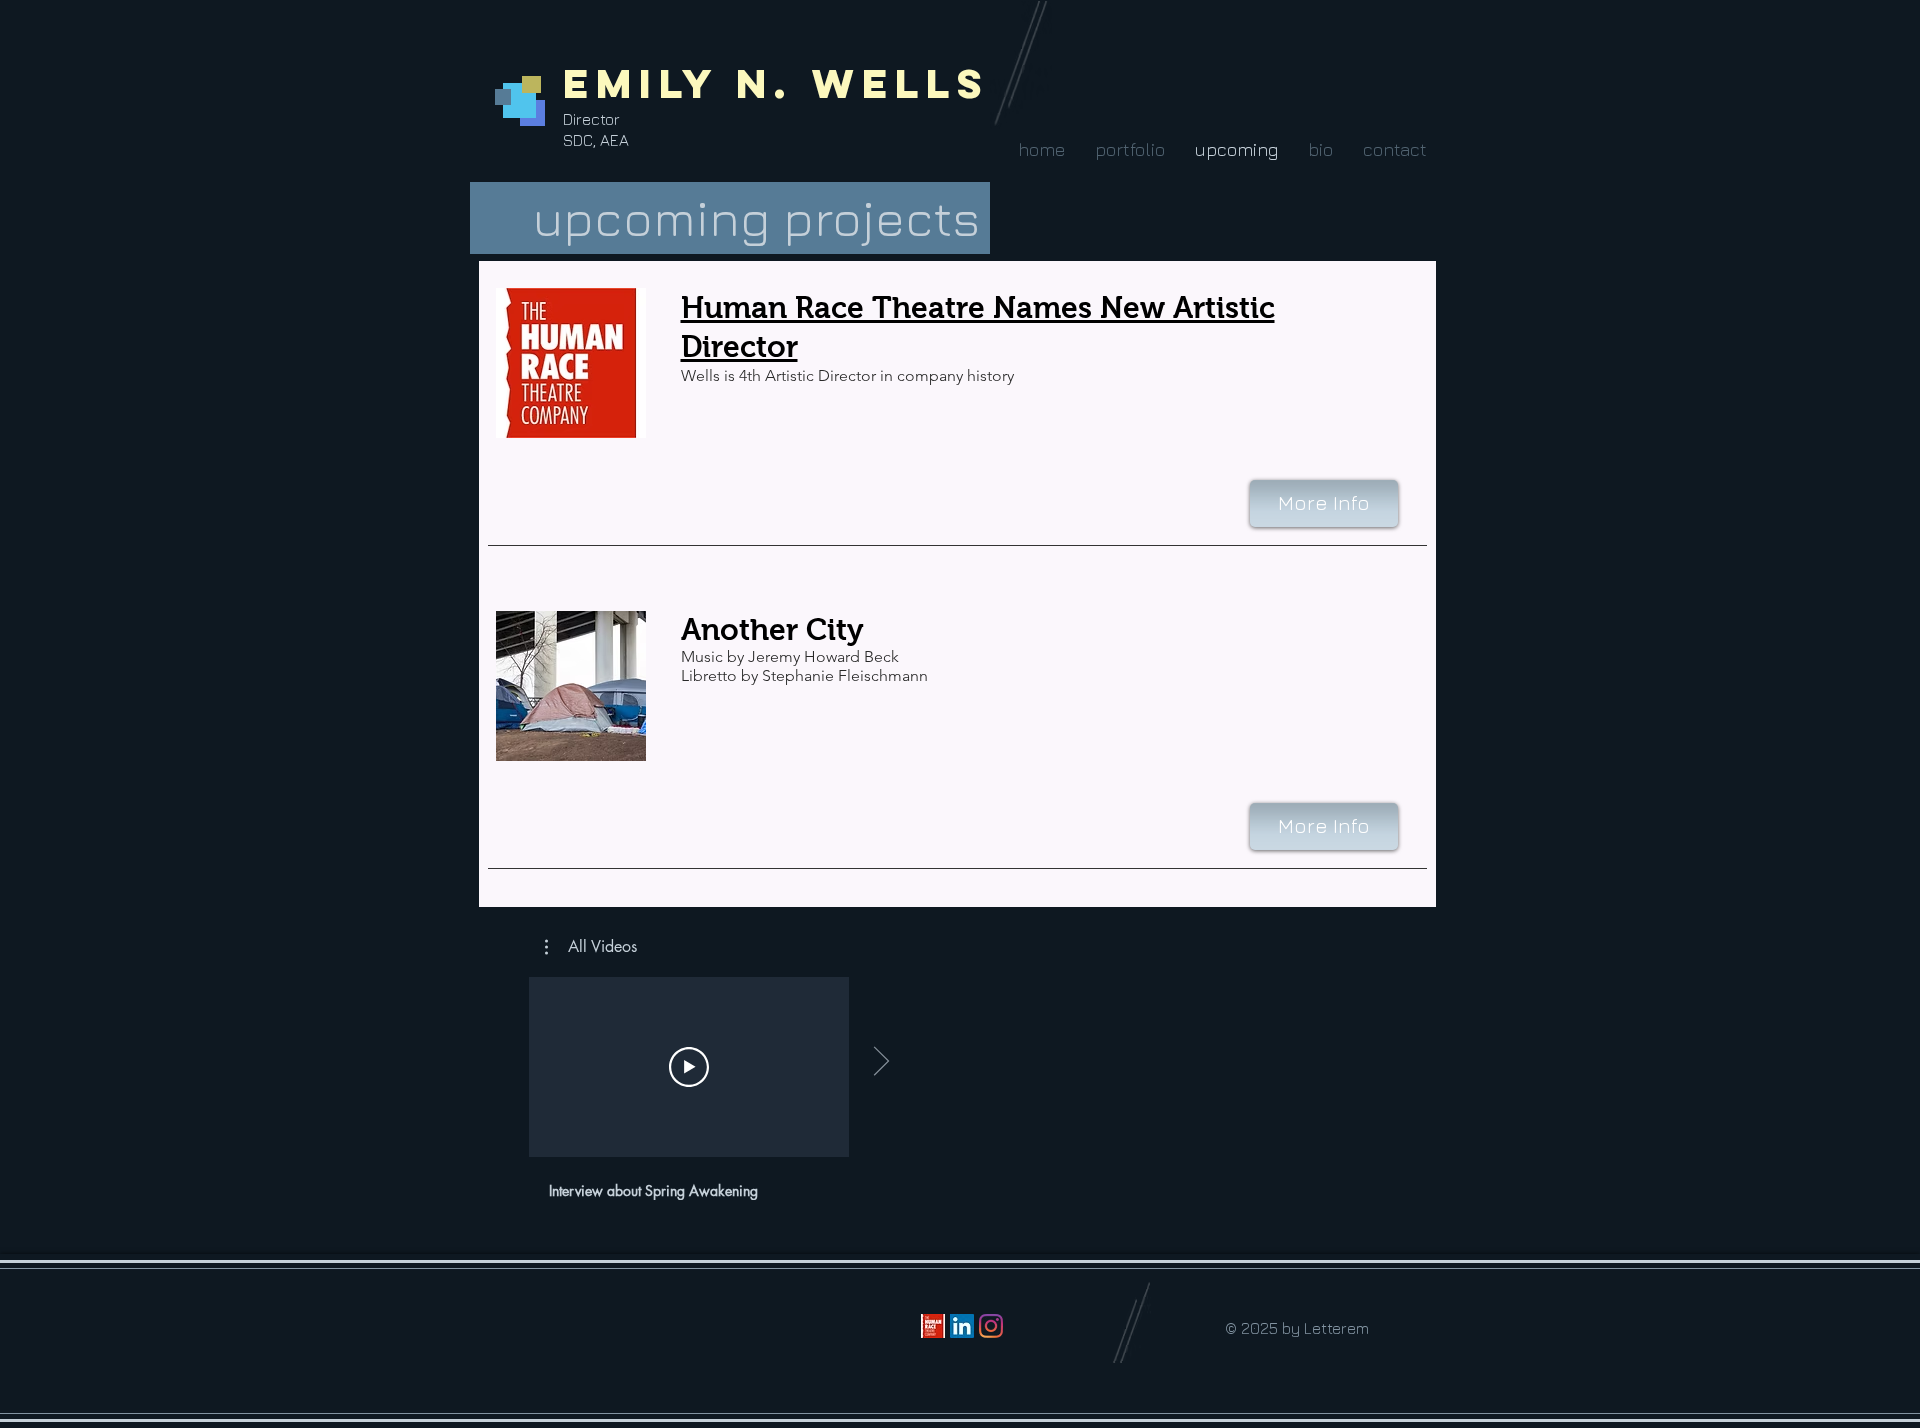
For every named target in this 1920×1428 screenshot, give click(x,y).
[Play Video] (689, 1067)
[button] (1129, 149)
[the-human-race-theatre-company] (933, 1326)
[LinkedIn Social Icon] (962, 1326)
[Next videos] (880, 1063)
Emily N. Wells (776, 83)
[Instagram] (991, 1326)
